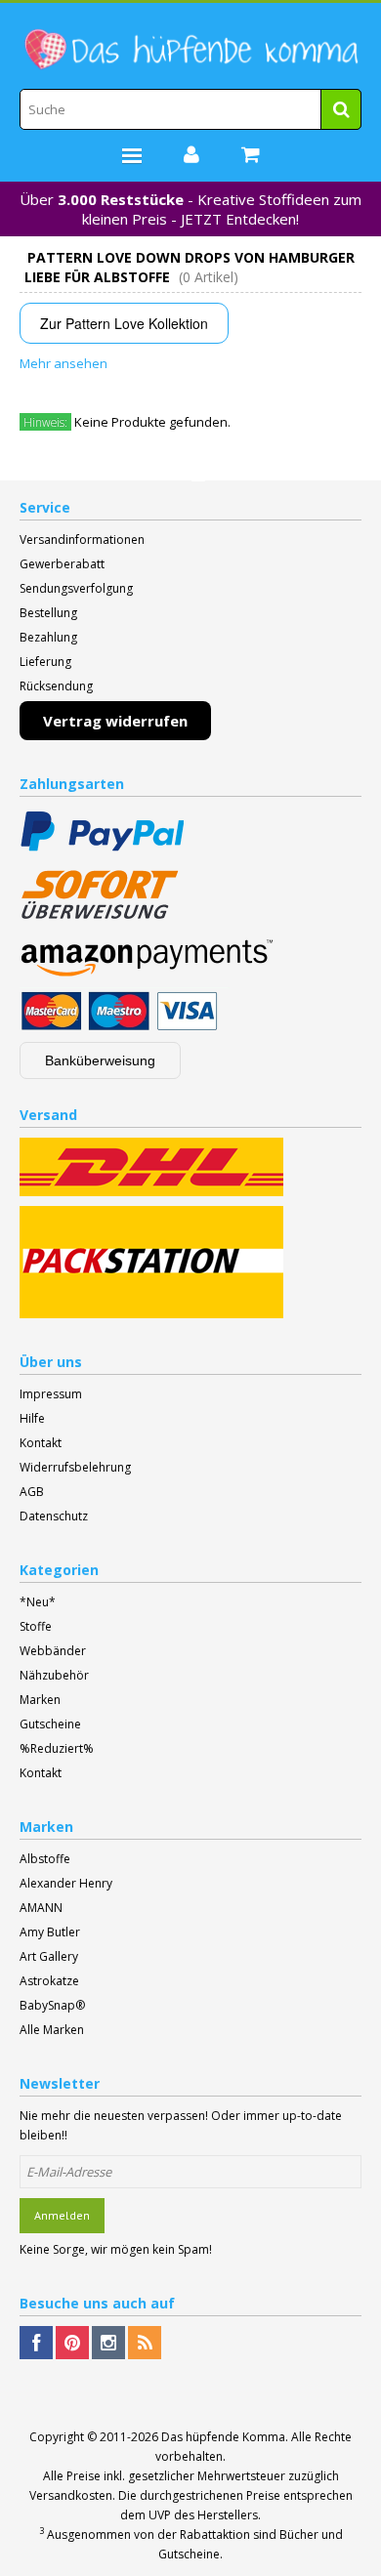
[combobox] (190, 109)
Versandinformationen (82, 540)
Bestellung (48, 613)
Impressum (51, 1394)
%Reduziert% (57, 1748)
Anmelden (62, 2215)
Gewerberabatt (62, 564)
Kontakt (41, 1443)
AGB (32, 1492)
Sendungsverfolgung (76, 588)
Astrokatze (49, 1981)
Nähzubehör (54, 1675)
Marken (40, 1700)
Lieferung (45, 662)
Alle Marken (52, 2030)
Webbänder (53, 1651)
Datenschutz (54, 1516)
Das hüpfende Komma (223, 2437)
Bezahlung (48, 637)
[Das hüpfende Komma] (190, 50)
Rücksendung (56, 686)
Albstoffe (45, 1859)
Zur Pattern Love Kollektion (124, 323)
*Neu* (38, 1602)
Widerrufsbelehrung (75, 1467)
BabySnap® (52, 2005)
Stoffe (36, 1626)
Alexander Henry (66, 1883)
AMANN (41, 1908)
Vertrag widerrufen (115, 721)
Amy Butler (50, 1932)
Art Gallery (49, 1956)
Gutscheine (50, 1724)
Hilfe (32, 1418)
